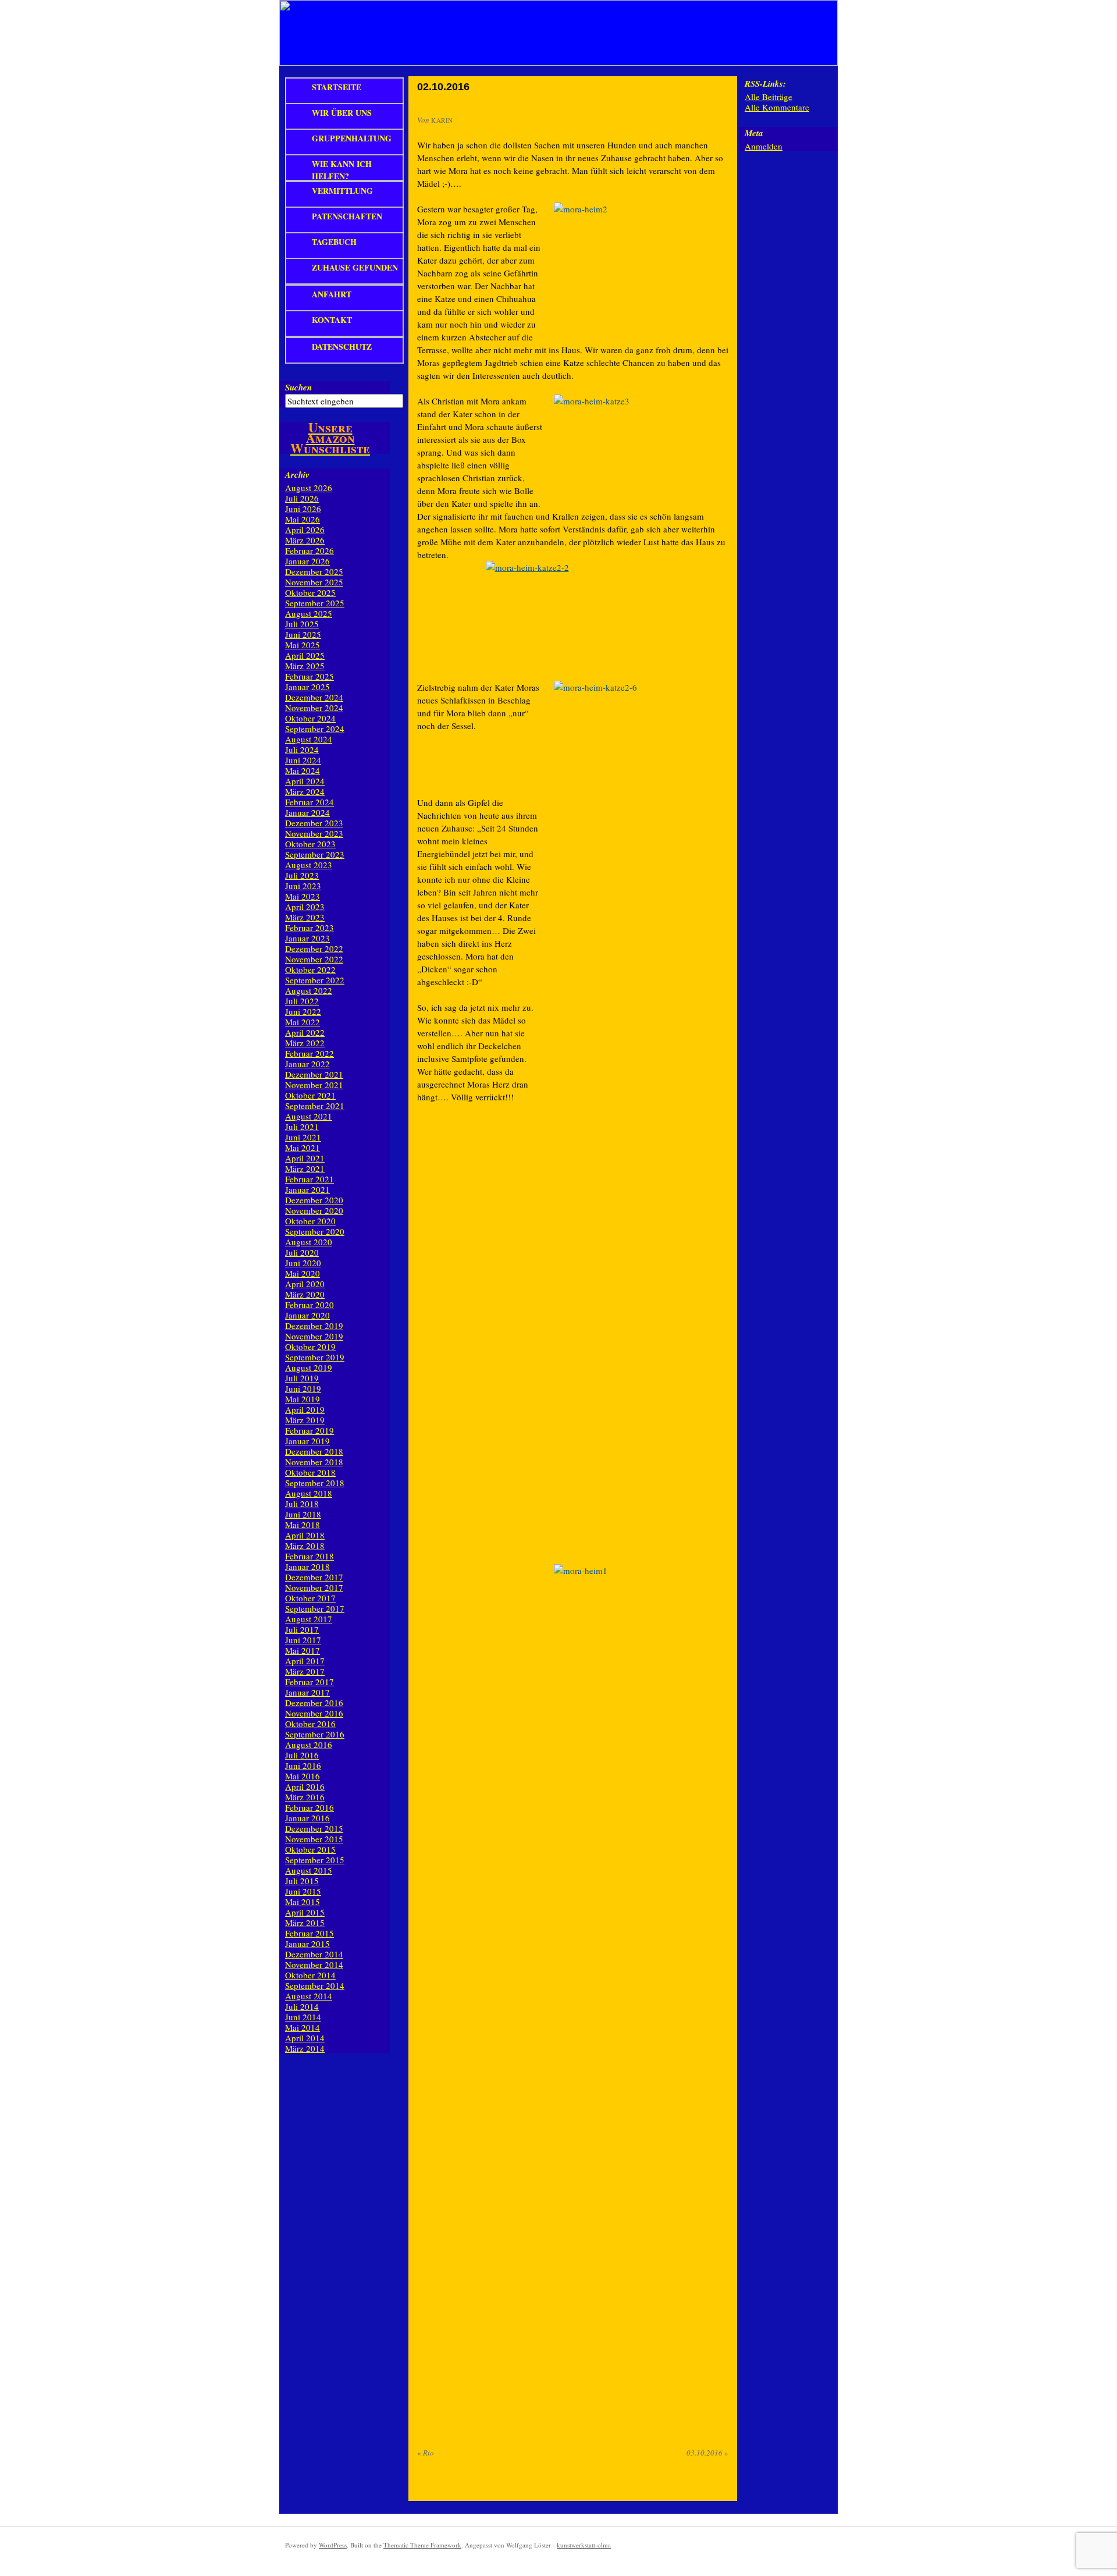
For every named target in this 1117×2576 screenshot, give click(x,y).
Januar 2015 (307, 1943)
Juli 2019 (302, 1378)
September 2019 (315, 1357)
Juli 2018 (302, 1504)
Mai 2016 (303, 1776)
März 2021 (305, 1168)
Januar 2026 (307, 561)
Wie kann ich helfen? (342, 169)
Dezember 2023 (314, 823)
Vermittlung (342, 191)
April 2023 (305, 907)
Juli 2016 (302, 1755)
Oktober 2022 (310, 969)
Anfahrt (332, 294)
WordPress (333, 2545)
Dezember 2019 (314, 1326)
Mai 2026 (303, 519)
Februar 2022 (310, 1053)
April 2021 (305, 1158)
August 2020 (309, 1242)
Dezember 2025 (314, 571)
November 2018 (314, 1462)
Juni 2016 (303, 1765)
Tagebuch (334, 242)
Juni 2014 (303, 2017)
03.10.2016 (707, 2453)
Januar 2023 (307, 938)
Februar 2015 (310, 1933)
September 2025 (315, 603)
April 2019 (305, 1409)
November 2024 (314, 708)
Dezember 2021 (314, 1074)
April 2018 (305, 1535)
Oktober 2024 (310, 718)
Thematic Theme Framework (422, 2545)
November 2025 (314, 582)
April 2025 (305, 655)
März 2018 (305, 1545)
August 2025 (309, 613)
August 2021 (309, 1116)
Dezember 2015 (314, 1828)
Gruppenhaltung (352, 138)
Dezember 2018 (314, 1451)
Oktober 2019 (310, 1346)
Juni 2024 (303, 760)
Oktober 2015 (310, 1849)
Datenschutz (342, 347)
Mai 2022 (303, 1022)
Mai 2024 (303, 770)
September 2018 (315, 1483)
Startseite (337, 87)
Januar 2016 (307, 1818)
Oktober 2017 (310, 1598)
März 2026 (305, 540)
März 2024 (305, 791)
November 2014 (314, 1964)
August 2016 (309, 1744)
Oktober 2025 (310, 592)
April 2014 (305, 2038)
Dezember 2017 (314, 1577)
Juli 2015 (302, 1881)
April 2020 (305, 1284)
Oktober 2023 (310, 844)
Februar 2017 (310, 1682)
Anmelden (764, 146)
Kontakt (332, 320)
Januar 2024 (307, 812)
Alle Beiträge (769, 97)
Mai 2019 (303, 1399)
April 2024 (305, 781)
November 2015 (314, 1839)
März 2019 (305, 1420)
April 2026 (305, 530)
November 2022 (314, 959)
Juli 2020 (302, 1252)
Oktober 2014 (310, 1975)
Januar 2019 (307, 1441)
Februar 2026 (310, 550)
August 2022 (309, 990)
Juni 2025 (303, 634)
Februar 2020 (310, 1305)
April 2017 (305, 1661)
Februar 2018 (310, 1556)
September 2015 (315, 1860)
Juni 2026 (303, 509)
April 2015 (305, 1912)
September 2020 (315, 1231)
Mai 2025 (303, 645)
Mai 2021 (303, 1147)
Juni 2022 (303, 1011)
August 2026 (309, 488)
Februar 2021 (310, 1179)
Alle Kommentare (777, 107)
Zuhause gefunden (355, 267)
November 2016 (314, 1713)
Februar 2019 (310, 1430)
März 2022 (305, 1043)
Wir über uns (342, 113)
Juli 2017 (302, 1629)
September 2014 (315, 1985)
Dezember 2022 (314, 948)
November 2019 (314, 1336)
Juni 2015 (303, 1891)
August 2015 (309, 1870)
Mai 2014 (303, 2027)
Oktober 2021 (310, 1095)
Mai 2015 (303, 1902)
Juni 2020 (303, 1263)
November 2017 (314, 1587)
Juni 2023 (303, 886)
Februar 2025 (310, 676)
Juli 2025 (302, 624)
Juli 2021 (302, 1127)
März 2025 (305, 666)
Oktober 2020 (310, 1221)
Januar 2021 (307, 1189)
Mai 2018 (303, 1525)
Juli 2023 (302, 875)
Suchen (298, 387)
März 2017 (305, 1671)
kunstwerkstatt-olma (584, 2545)
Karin (442, 120)
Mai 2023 (303, 896)
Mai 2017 (303, 1650)
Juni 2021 (303, 1137)
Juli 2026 (302, 498)
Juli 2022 (302, 1001)
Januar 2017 (307, 1692)
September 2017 (315, 1608)
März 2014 (305, 2048)
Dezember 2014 (314, 1954)
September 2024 (315, 729)
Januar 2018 (307, 1566)
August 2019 (309, 1367)
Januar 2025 (307, 687)
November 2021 (314, 1085)
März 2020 (305, 1294)
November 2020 (314, 1210)
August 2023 (309, 865)
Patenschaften (347, 216)
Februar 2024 (310, 802)
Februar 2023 (310, 928)
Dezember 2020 (314, 1200)
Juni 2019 (303, 1388)
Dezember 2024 (314, 697)
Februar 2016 (310, 1807)
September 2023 (315, 854)
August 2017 (309, 1619)
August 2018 (309, 1493)
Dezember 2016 (314, 1703)
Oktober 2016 (310, 1724)
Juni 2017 (303, 1640)
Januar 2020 (307, 1315)
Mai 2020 (303, 1273)
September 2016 (315, 1734)
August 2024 (309, 739)
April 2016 (305, 1786)
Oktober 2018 (310, 1472)
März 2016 (305, 1797)
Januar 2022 (307, 1064)
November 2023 (314, 833)
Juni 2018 (303, 1514)
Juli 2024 (302, 749)
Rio (426, 2453)
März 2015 (305, 1923)
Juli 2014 (302, 2006)
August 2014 (309, 1996)
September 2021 (315, 1106)
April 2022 (305, 1032)
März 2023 (305, 917)
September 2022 (315, 980)
